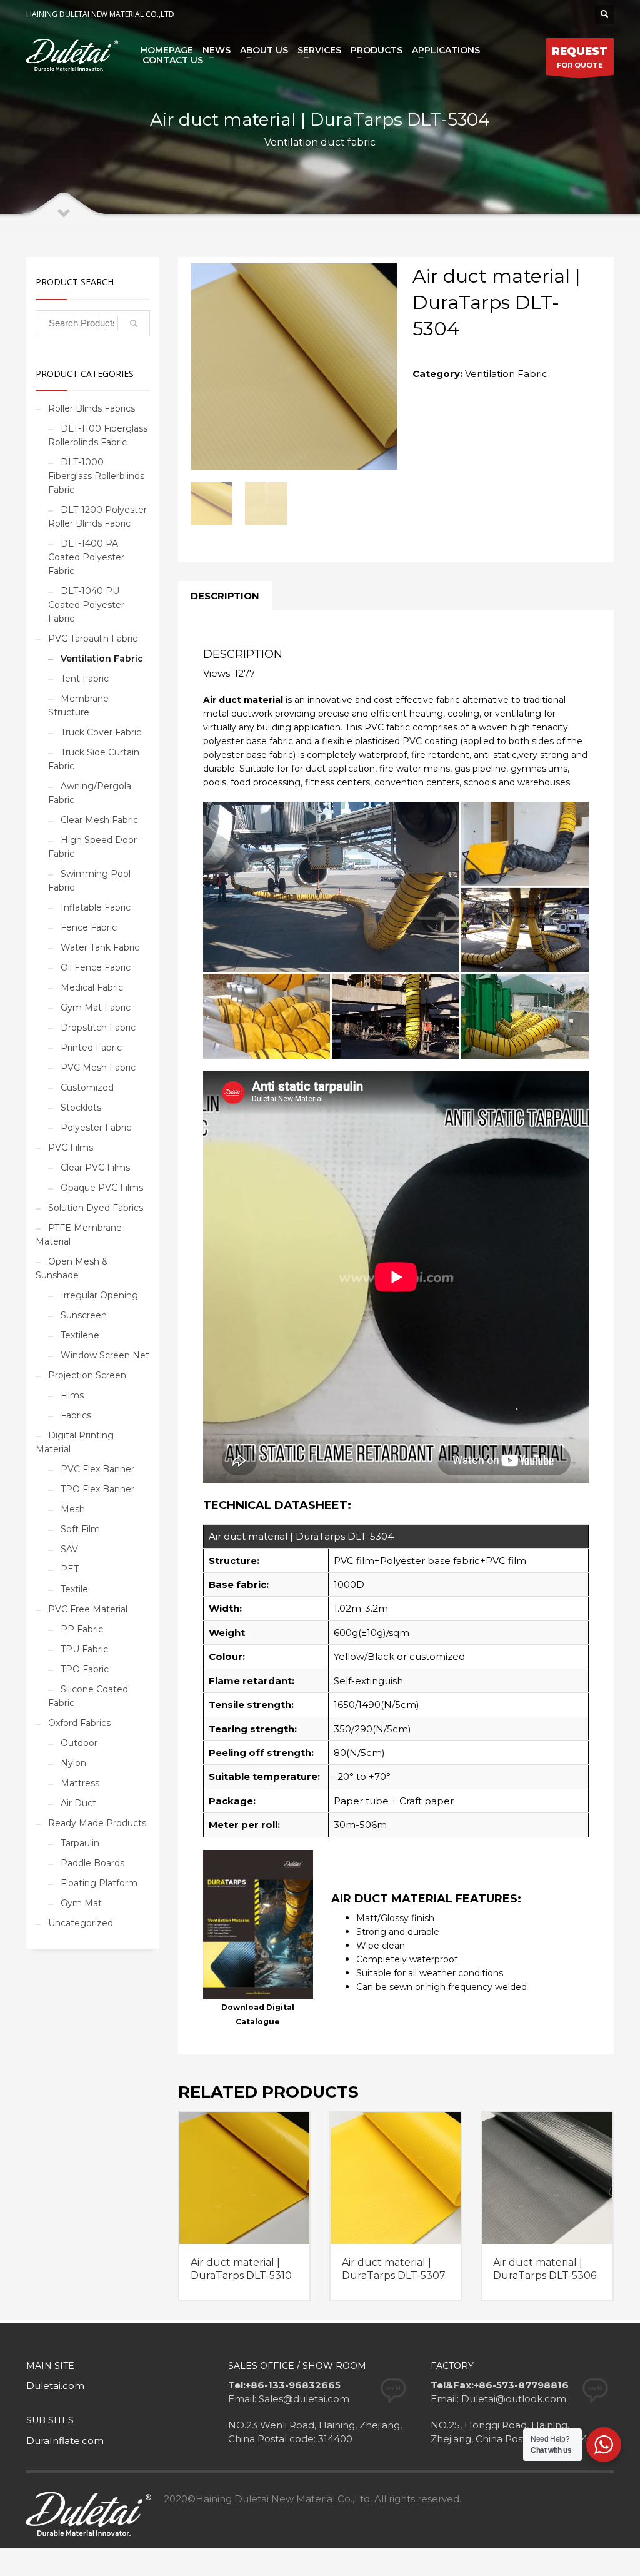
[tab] (225, 596)
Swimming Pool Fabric (89, 881)
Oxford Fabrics (79, 1723)
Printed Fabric (91, 1048)
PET (70, 1569)
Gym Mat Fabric (96, 1008)
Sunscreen (84, 1315)
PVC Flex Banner (97, 1469)
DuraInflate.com (65, 2441)
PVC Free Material (88, 1609)
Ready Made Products (97, 1823)
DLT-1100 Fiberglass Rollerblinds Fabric (98, 435)
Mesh (73, 1509)
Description (225, 596)
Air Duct (78, 1803)
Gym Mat (81, 1903)
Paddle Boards (92, 1863)
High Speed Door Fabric (92, 847)
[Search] (134, 323)
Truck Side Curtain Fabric (94, 759)
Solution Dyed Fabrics (96, 1208)
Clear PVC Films (95, 1168)
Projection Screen (87, 1375)
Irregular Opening (99, 1295)
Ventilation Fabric (506, 374)
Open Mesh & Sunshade (72, 1268)
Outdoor (79, 1743)
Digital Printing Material (75, 1442)
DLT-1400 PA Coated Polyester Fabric (86, 557)
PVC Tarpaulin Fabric (93, 639)
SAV (69, 1549)
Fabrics (76, 1415)
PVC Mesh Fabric (98, 1068)
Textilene (80, 1335)
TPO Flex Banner (97, 1489)
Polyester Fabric (96, 1128)
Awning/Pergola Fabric (90, 793)
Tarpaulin (80, 1843)
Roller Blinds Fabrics (92, 408)
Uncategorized (81, 1923)
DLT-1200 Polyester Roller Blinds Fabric (97, 517)
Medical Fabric (92, 987)
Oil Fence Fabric (96, 967)
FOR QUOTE (580, 57)
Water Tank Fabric (100, 947)
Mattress (80, 1783)
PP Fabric (82, 1629)
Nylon (73, 1763)
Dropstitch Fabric (98, 1028)
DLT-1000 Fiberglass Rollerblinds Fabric (96, 476)
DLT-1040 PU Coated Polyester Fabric (86, 605)
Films (72, 1395)
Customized (87, 1088)
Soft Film (80, 1529)
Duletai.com (55, 2386)
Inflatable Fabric (96, 907)
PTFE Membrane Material (79, 1235)
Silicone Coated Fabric (88, 1696)
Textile (74, 1589)
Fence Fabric (89, 927)
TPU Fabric (84, 1649)
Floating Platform (99, 1883)
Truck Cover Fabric (101, 732)
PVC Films (71, 1148)
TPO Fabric (85, 1669)
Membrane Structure (78, 705)
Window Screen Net (105, 1355)
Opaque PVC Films (102, 1188)
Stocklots (81, 1108)
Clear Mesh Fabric (99, 820)
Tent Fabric (85, 679)
